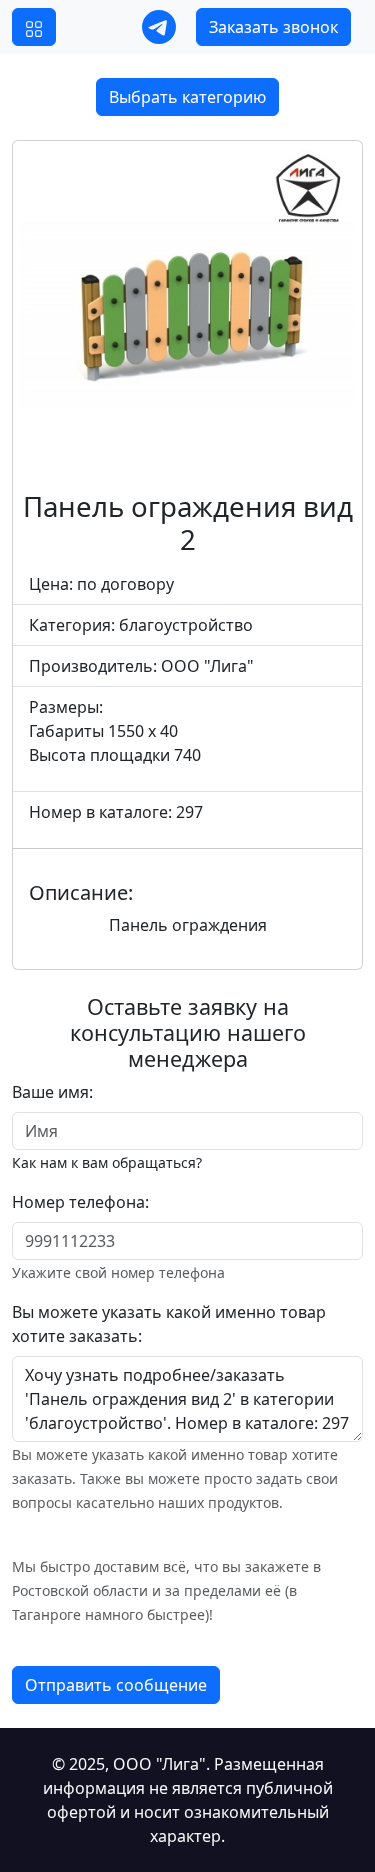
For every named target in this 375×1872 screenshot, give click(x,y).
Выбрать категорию (187, 97)
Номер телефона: (80, 1202)
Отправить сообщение (116, 1685)
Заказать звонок (273, 27)
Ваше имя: (52, 1092)
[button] (34, 27)
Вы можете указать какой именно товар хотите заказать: (169, 1324)
